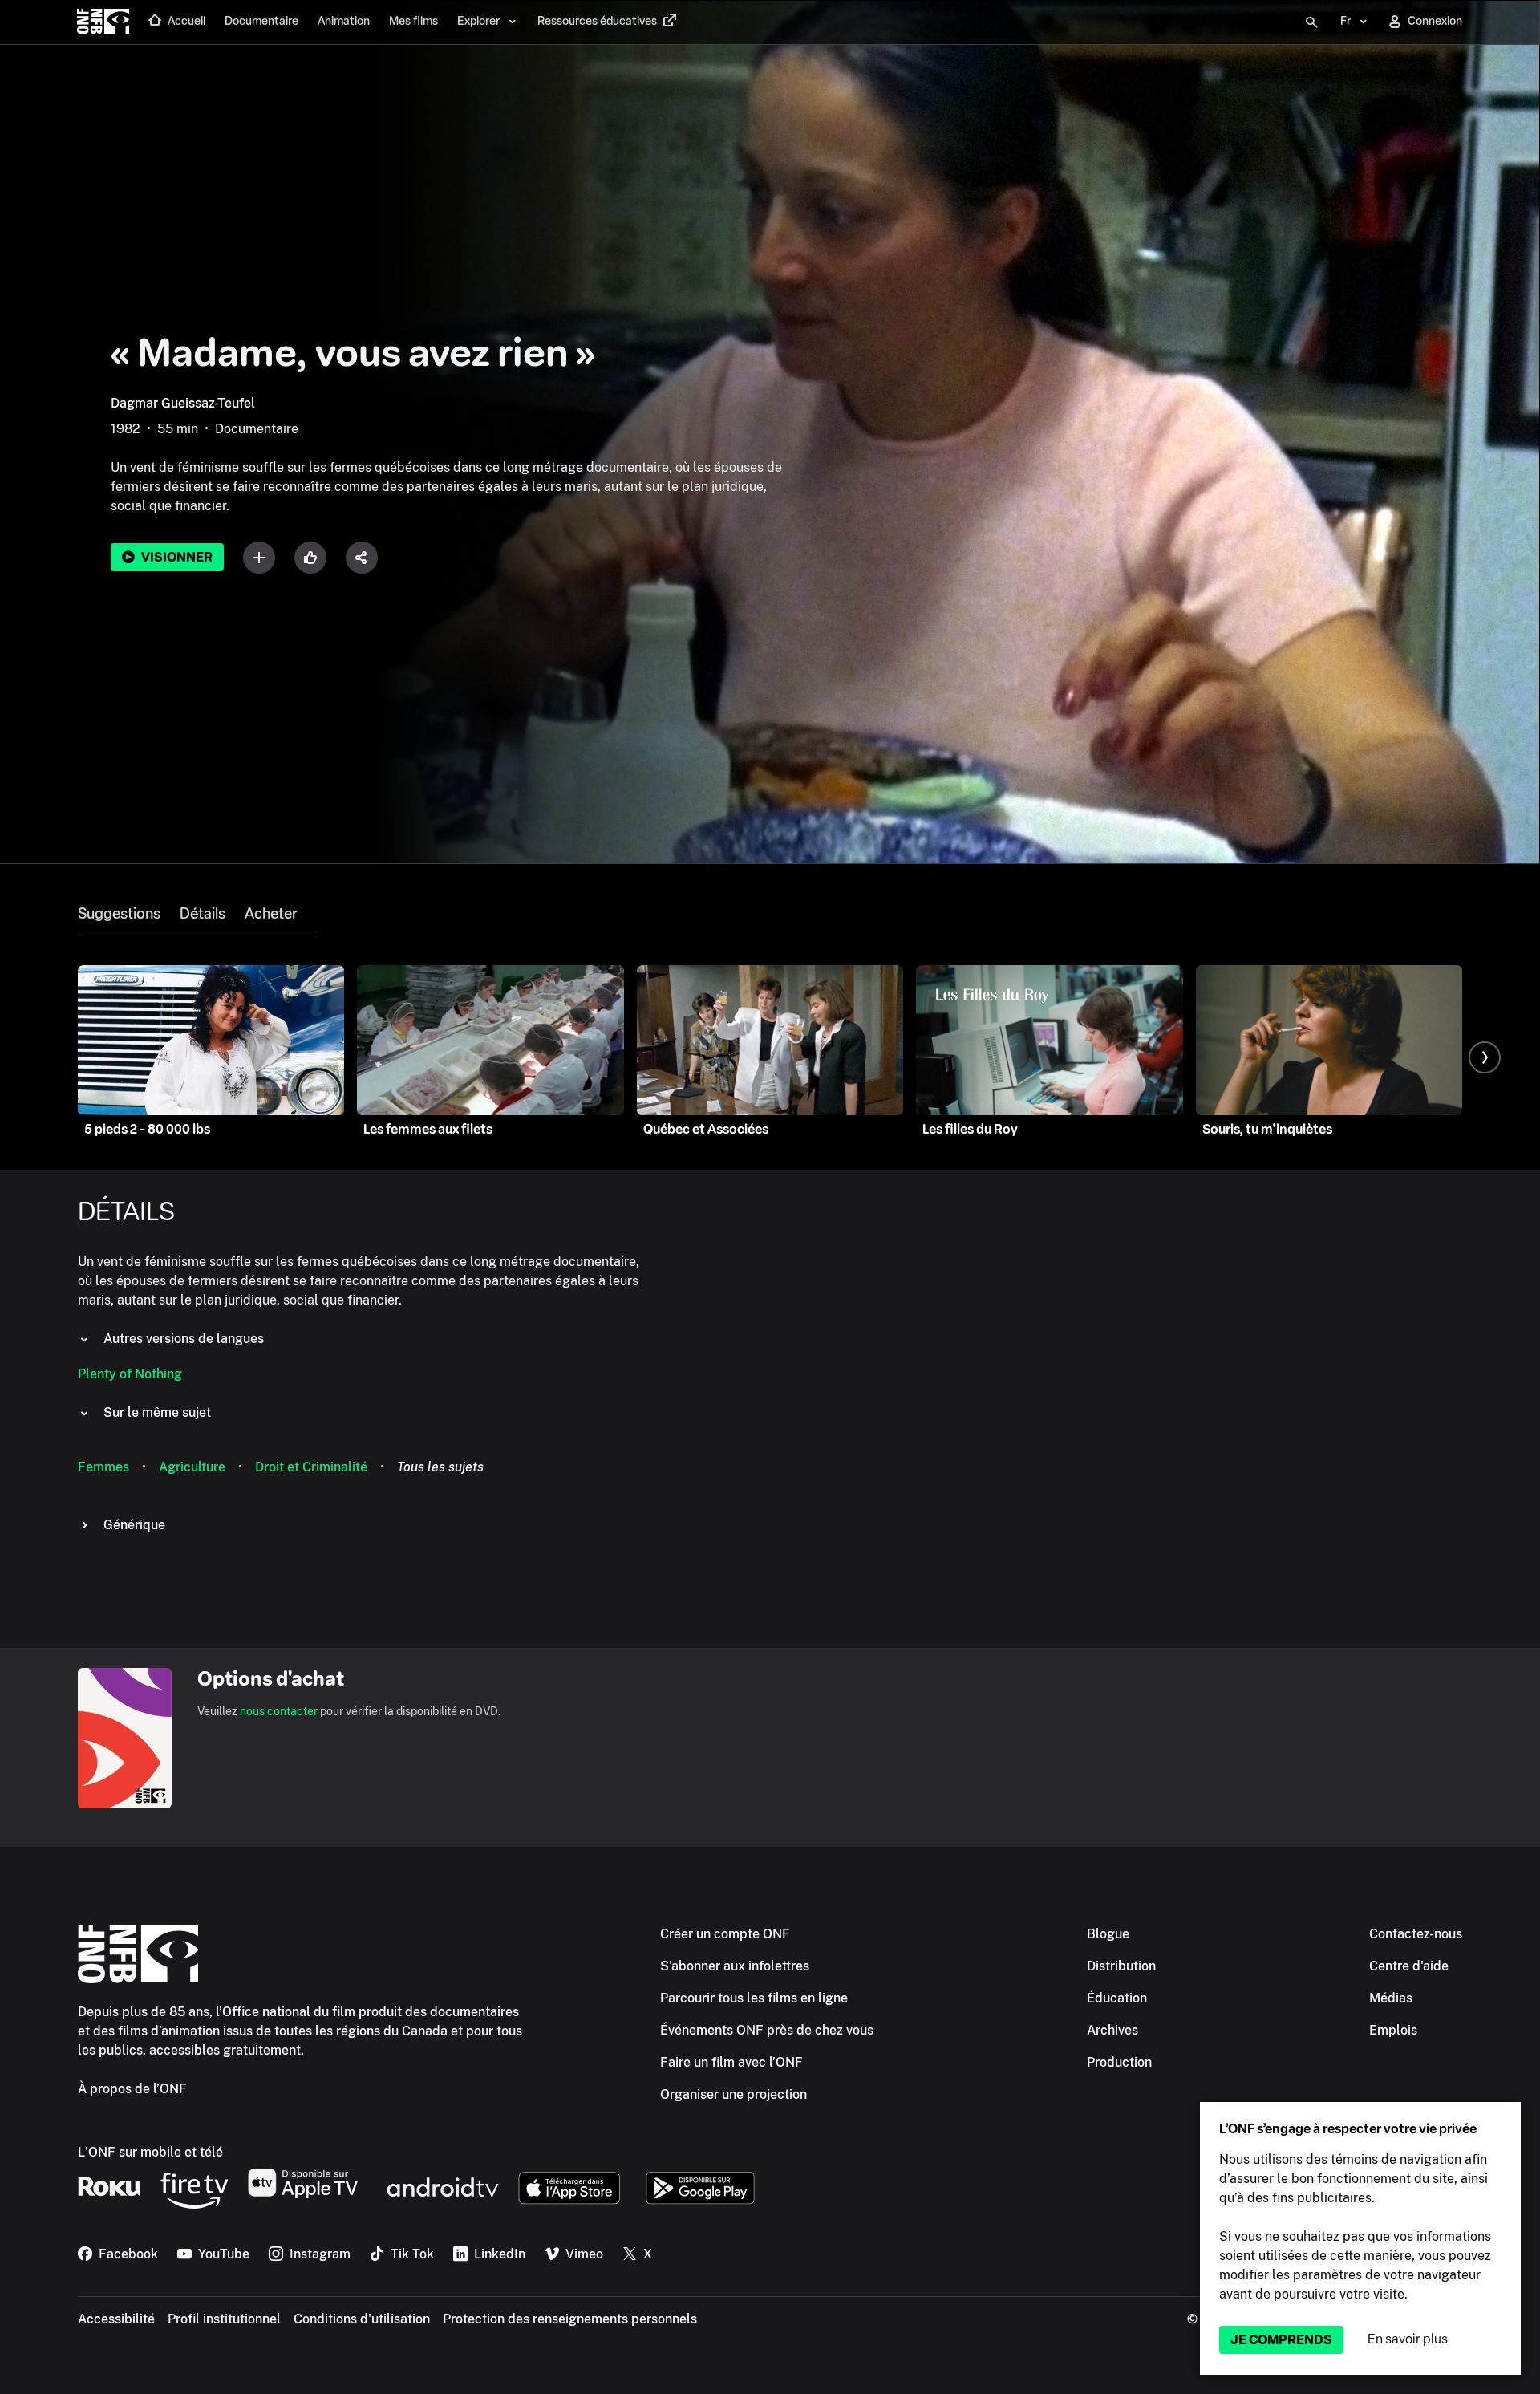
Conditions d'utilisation (362, 2319)
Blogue (1108, 1934)
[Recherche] (1311, 22)
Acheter (271, 914)
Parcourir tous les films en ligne (754, 1998)
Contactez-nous (1416, 1934)
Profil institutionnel (224, 2319)
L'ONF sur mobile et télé (150, 2152)
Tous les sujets (440, 1467)
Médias (1391, 1998)
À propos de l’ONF (132, 2089)
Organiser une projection (734, 2094)
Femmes (103, 1467)
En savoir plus (1408, 2339)
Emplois (1393, 2030)
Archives (1112, 2030)
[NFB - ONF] (103, 22)
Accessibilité (116, 2319)
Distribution (1121, 1966)
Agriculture (192, 1467)
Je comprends (1281, 2340)
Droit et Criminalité (311, 1467)
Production (1119, 2062)
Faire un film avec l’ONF (731, 2062)
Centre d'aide (1409, 1966)
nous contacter (279, 1711)
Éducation (1117, 1998)
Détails (203, 914)
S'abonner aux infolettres (735, 1966)
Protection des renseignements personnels (570, 2319)
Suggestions (119, 914)
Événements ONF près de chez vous (767, 2030)
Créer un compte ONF (725, 1934)
